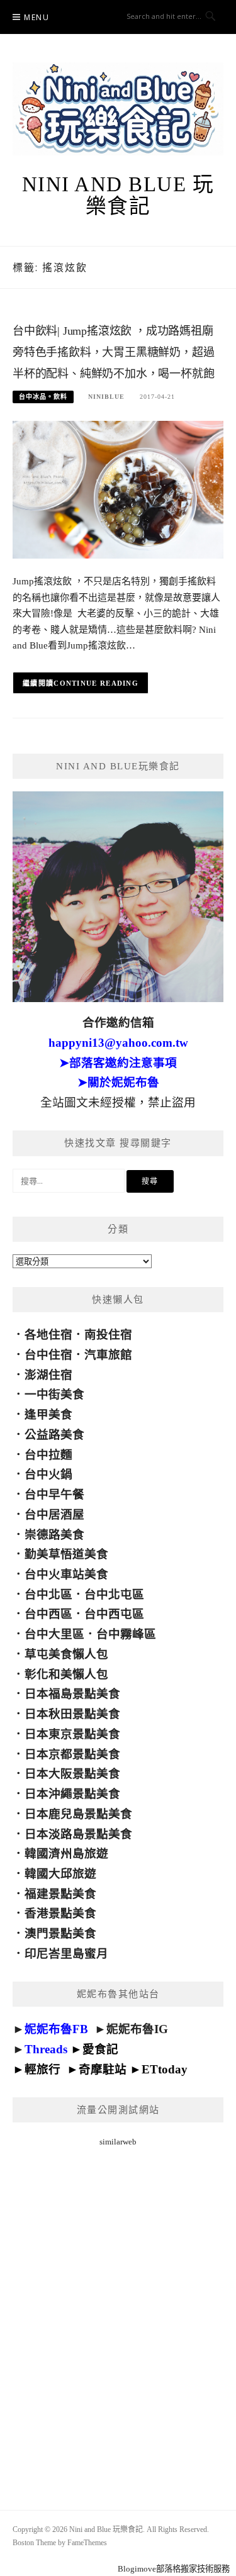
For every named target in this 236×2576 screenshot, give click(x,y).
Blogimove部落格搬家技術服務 (174, 2569)
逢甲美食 (48, 1414)
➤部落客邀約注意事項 (118, 1063)
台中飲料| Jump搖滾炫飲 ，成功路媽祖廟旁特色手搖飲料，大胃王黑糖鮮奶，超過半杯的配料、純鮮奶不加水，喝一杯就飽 (113, 352)
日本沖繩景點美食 (72, 1794)
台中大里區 (54, 1634)
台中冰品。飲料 (43, 397)
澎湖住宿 (48, 1375)
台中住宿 (48, 1355)
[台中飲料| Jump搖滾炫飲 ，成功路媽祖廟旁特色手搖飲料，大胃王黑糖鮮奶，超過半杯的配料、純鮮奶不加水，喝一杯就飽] (118, 489)
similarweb (118, 2142)
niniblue (106, 397)
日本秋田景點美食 (72, 1714)
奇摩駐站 (103, 2069)
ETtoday (165, 2069)
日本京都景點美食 (72, 1754)
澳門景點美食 (60, 1933)
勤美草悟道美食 (66, 1554)
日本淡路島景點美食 (78, 1834)
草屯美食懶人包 (66, 1654)
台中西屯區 (114, 1614)
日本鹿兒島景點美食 (78, 1814)
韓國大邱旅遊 (60, 1874)
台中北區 (48, 1594)
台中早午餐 (54, 1494)
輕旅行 (42, 2069)
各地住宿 (48, 1335)
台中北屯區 (114, 1594)
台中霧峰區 (126, 1634)
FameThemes (87, 2543)
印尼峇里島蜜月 (66, 1954)
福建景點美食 (60, 1894)
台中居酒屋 (54, 1514)
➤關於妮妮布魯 (118, 1082)
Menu (37, 17)
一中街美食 (54, 1394)
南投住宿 (108, 1335)
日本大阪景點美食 (72, 1774)
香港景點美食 (60, 1913)
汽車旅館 (108, 1355)
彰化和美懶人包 (66, 1674)
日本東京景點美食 (72, 1734)
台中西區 (48, 1614)
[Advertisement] (118, 2313)
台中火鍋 (48, 1474)
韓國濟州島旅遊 (66, 1854)
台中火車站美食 (66, 1574)
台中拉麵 (48, 1455)
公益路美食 (54, 1435)
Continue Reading (96, 683)
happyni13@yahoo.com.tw (118, 1043)
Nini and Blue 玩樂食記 (118, 195)
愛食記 (100, 2049)
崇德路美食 (54, 1535)
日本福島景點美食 (72, 1694)
